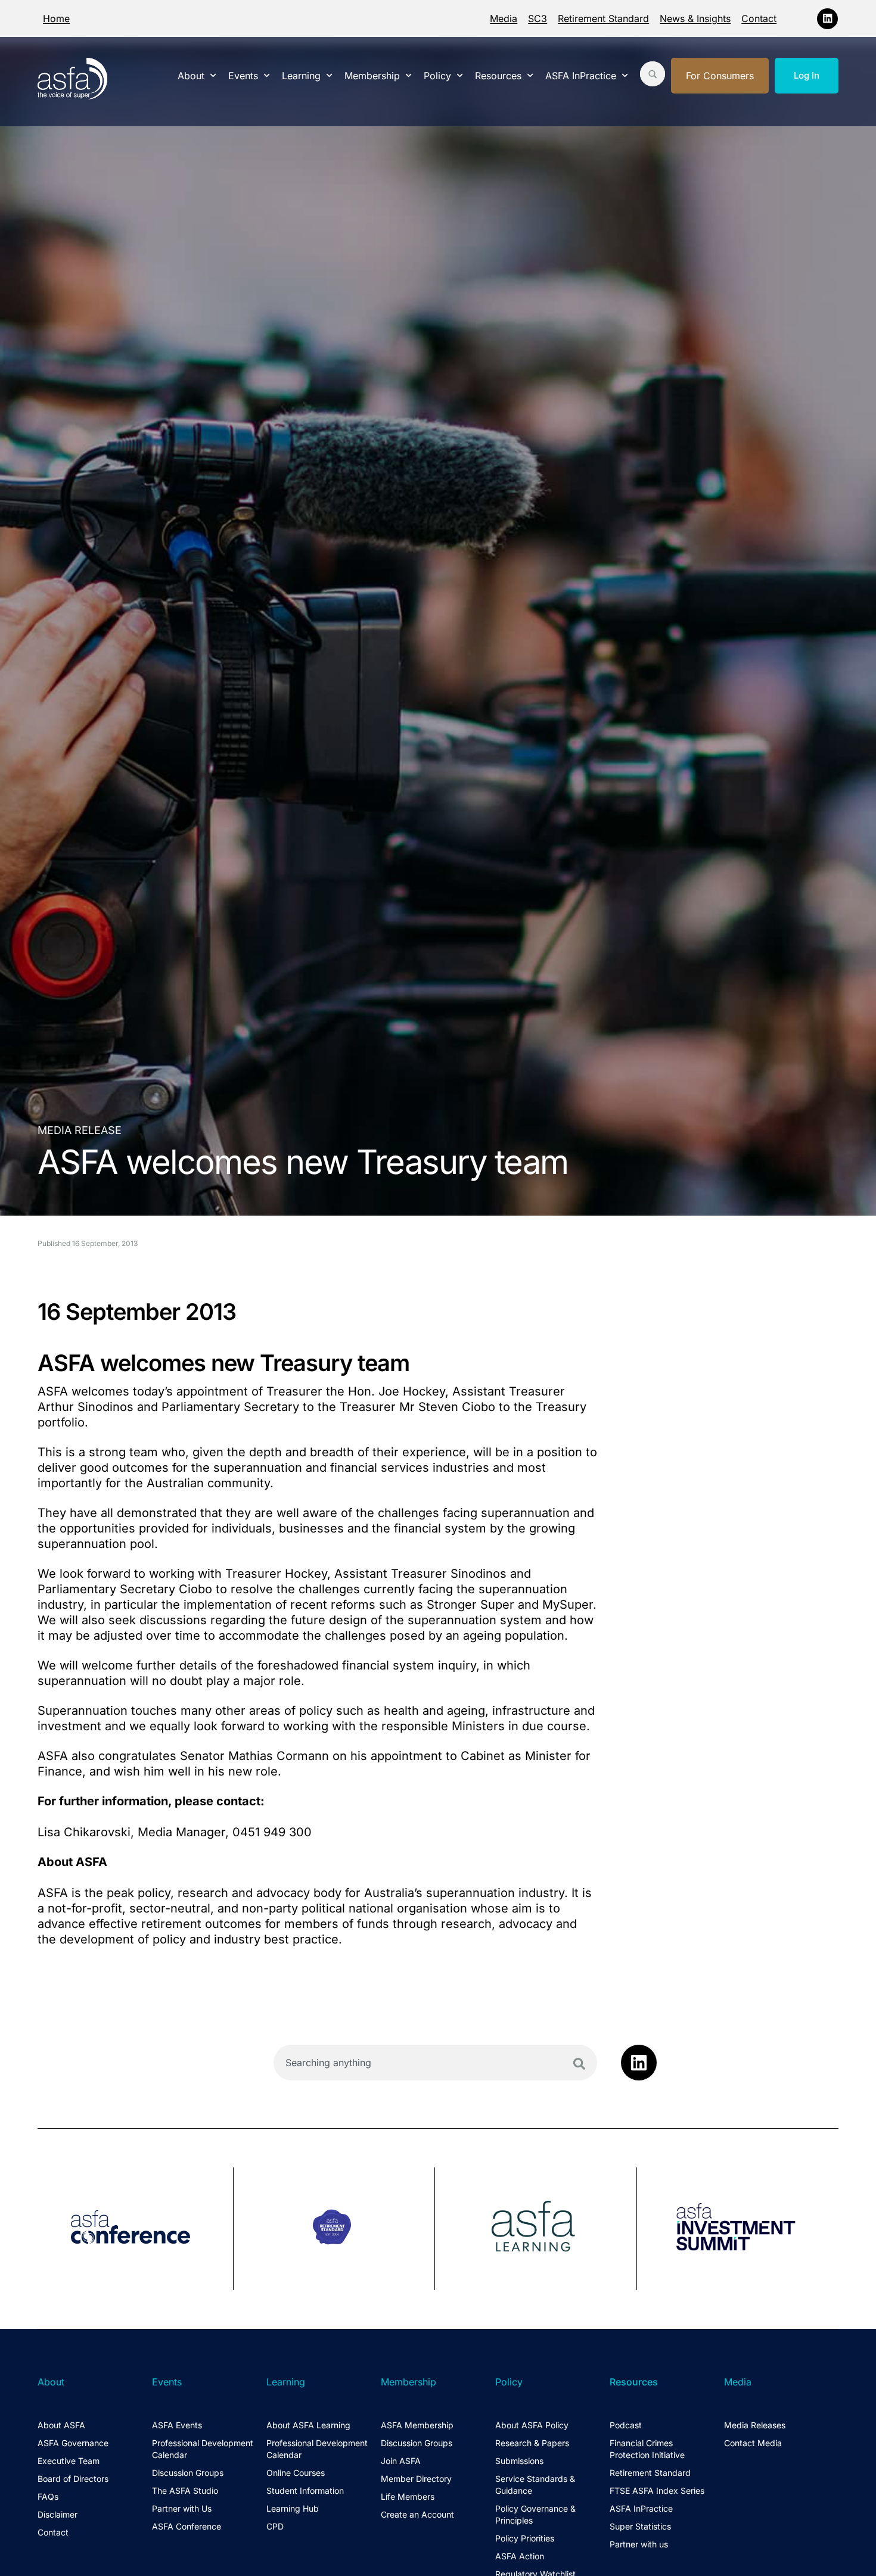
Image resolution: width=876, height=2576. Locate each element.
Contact (759, 18)
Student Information (305, 2491)
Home (56, 18)
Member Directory (416, 2479)
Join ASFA (401, 2461)
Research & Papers (532, 2443)
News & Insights (695, 18)
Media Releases (755, 2425)
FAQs (48, 2496)
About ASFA (61, 2425)
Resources (498, 76)
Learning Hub (293, 2508)
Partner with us (639, 2544)
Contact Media (753, 2443)
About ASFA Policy (532, 2425)
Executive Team (69, 2461)
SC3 (538, 18)
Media (504, 18)
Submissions (519, 2461)
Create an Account (417, 2514)
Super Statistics (640, 2526)
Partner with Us (182, 2508)
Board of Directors (73, 2479)
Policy (437, 76)
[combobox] (435, 2063)
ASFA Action (520, 2556)
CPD (275, 2526)
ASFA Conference (187, 2526)
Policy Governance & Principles (535, 2514)
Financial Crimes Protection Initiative (647, 2449)
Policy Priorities (525, 2538)
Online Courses (296, 2473)
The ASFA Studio (185, 2491)
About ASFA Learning (308, 2425)
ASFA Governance (73, 2443)
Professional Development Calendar (203, 2449)
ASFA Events (177, 2425)
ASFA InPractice (581, 76)
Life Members (408, 2496)
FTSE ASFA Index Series (657, 2491)
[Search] (579, 2064)
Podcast (626, 2425)
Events (243, 76)
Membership (372, 76)
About (191, 76)
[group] (136, 2229)
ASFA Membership (417, 2425)
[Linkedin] (827, 19)
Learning (301, 76)
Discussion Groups (188, 2473)
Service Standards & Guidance (535, 2485)
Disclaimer (58, 2514)
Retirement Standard (603, 18)
